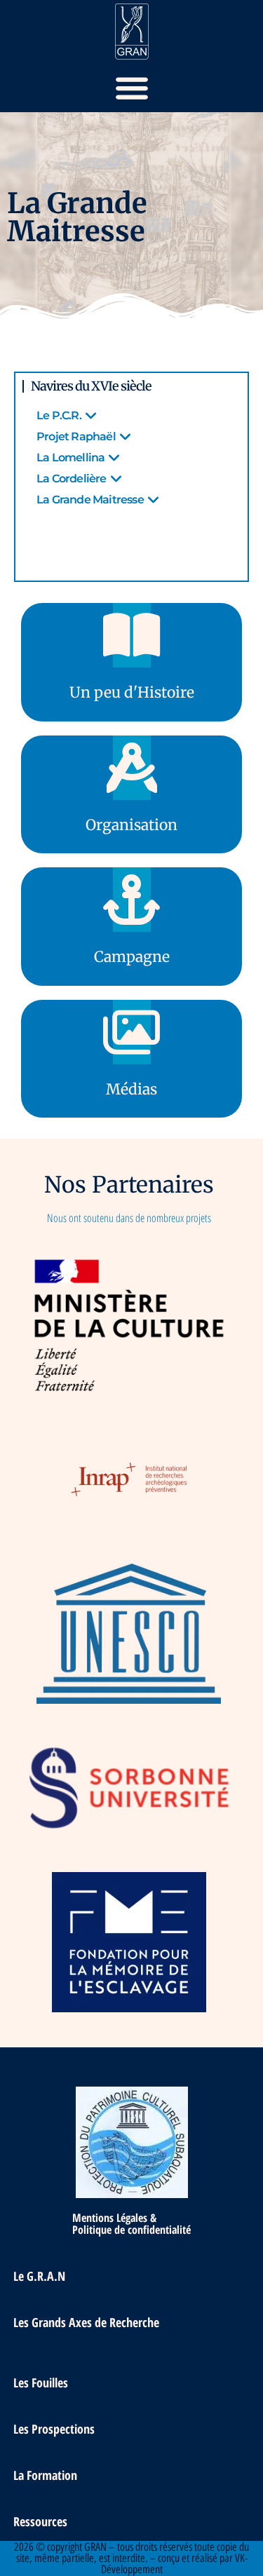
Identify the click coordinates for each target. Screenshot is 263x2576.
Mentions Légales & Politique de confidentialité (131, 2224)
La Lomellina (70, 457)
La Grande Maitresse (90, 500)
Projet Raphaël (76, 436)
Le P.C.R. (59, 415)
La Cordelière (72, 479)
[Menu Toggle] (132, 88)
